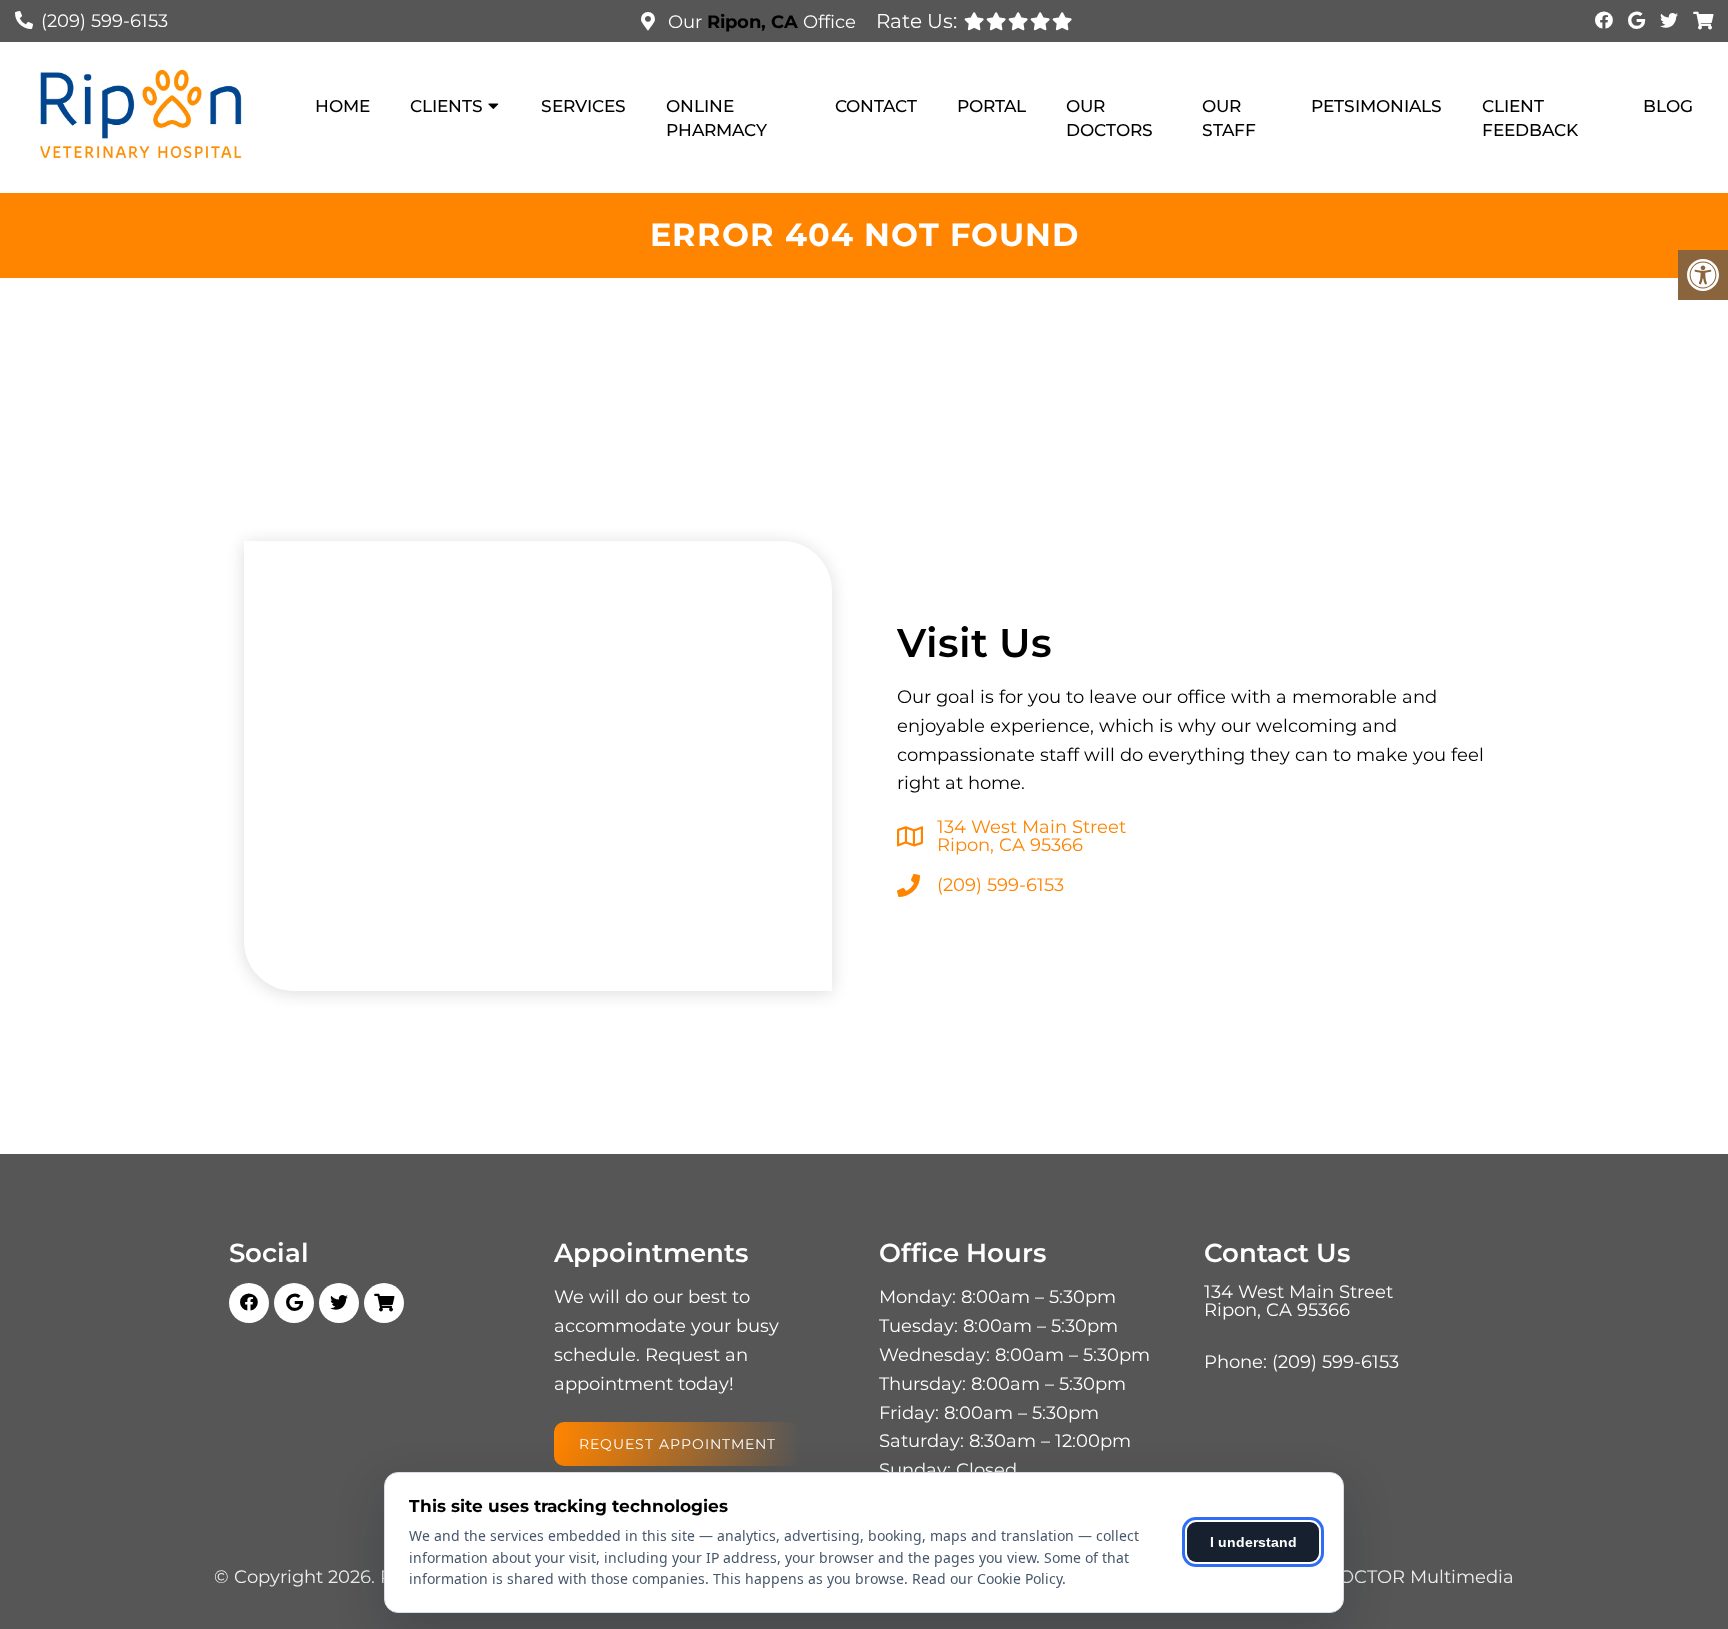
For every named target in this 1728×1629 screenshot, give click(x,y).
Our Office (759, 22)
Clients (446, 106)
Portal (991, 106)
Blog (1668, 106)
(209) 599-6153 (104, 21)
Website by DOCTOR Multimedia (1366, 1577)
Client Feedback (1530, 118)
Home (342, 106)
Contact (876, 106)
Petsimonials (1376, 106)
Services (583, 106)
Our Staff (1229, 118)
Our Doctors (1109, 118)
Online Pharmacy (716, 118)
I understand (1253, 1542)
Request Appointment (677, 1444)
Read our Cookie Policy (987, 1578)
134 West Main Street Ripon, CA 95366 (1031, 836)
